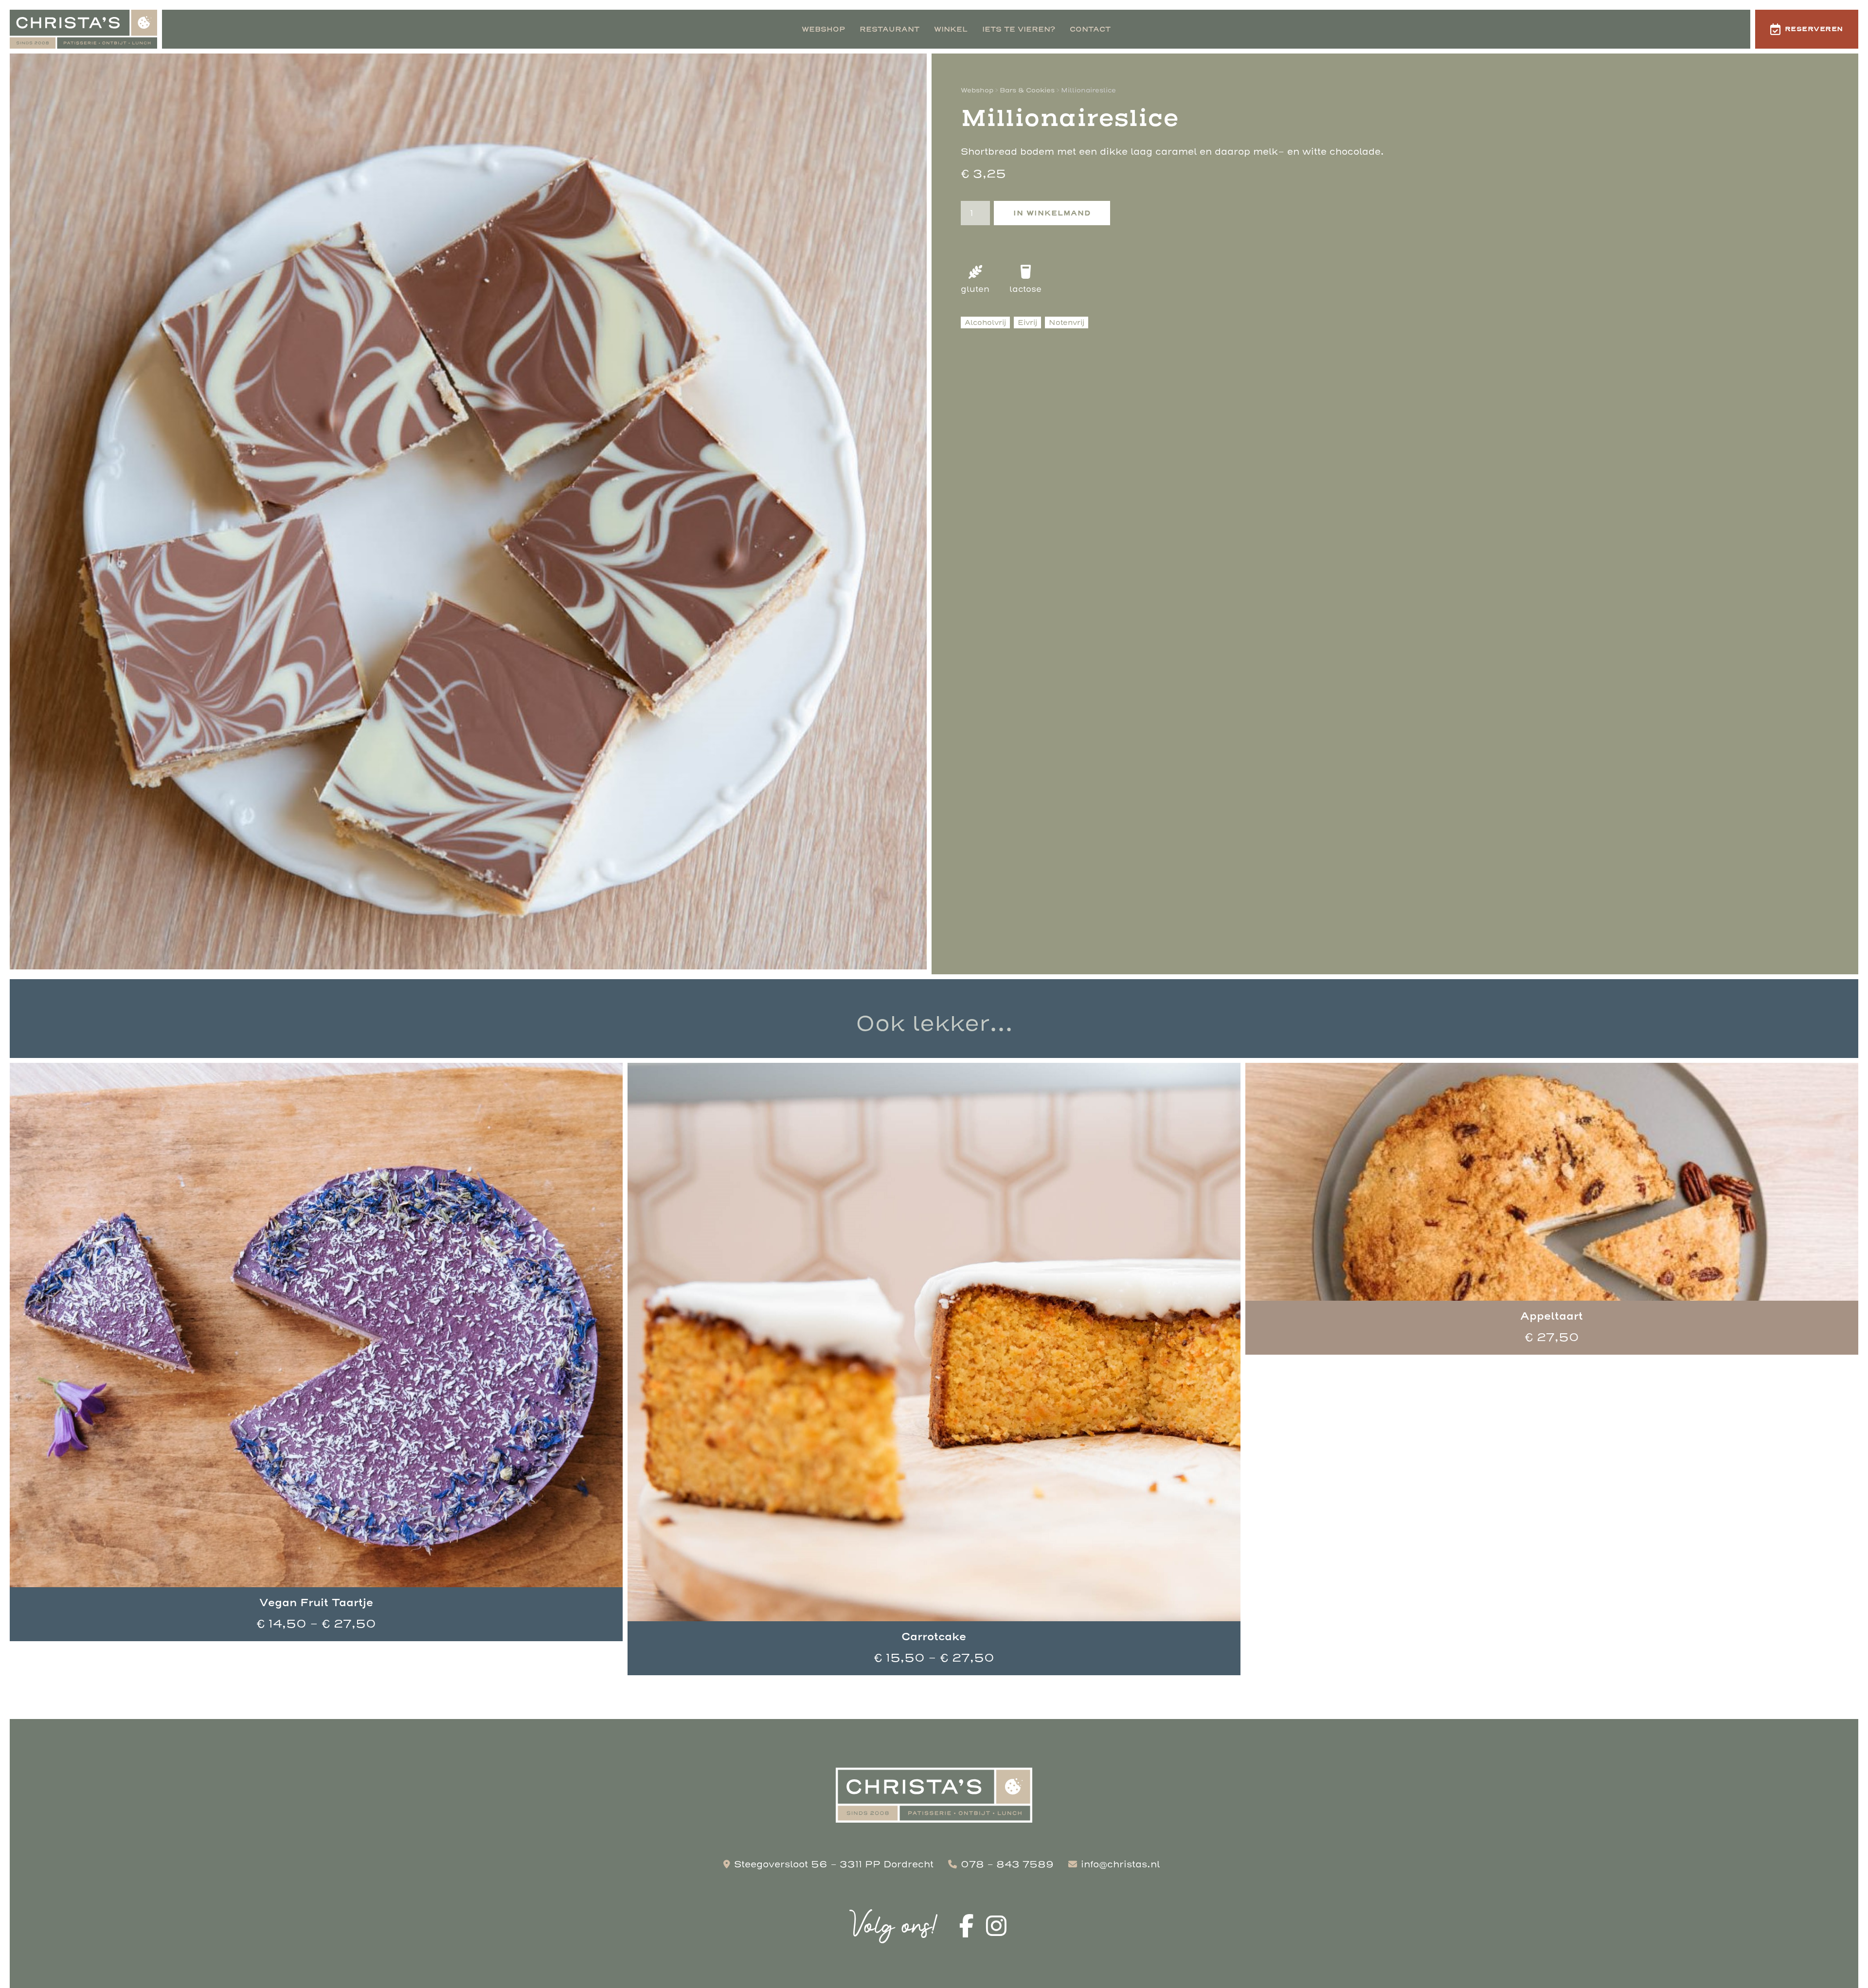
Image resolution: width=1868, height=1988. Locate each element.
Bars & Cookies (1027, 90)
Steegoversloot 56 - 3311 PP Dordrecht (834, 1864)
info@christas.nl (1120, 1864)
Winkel (951, 29)
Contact (1090, 29)
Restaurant (889, 29)
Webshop (823, 29)
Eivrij (1027, 322)
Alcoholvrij (985, 322)
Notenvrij (1067, 322)
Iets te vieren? (1019, 29)
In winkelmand (1052, 213)
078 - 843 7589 (1007, 1864)
